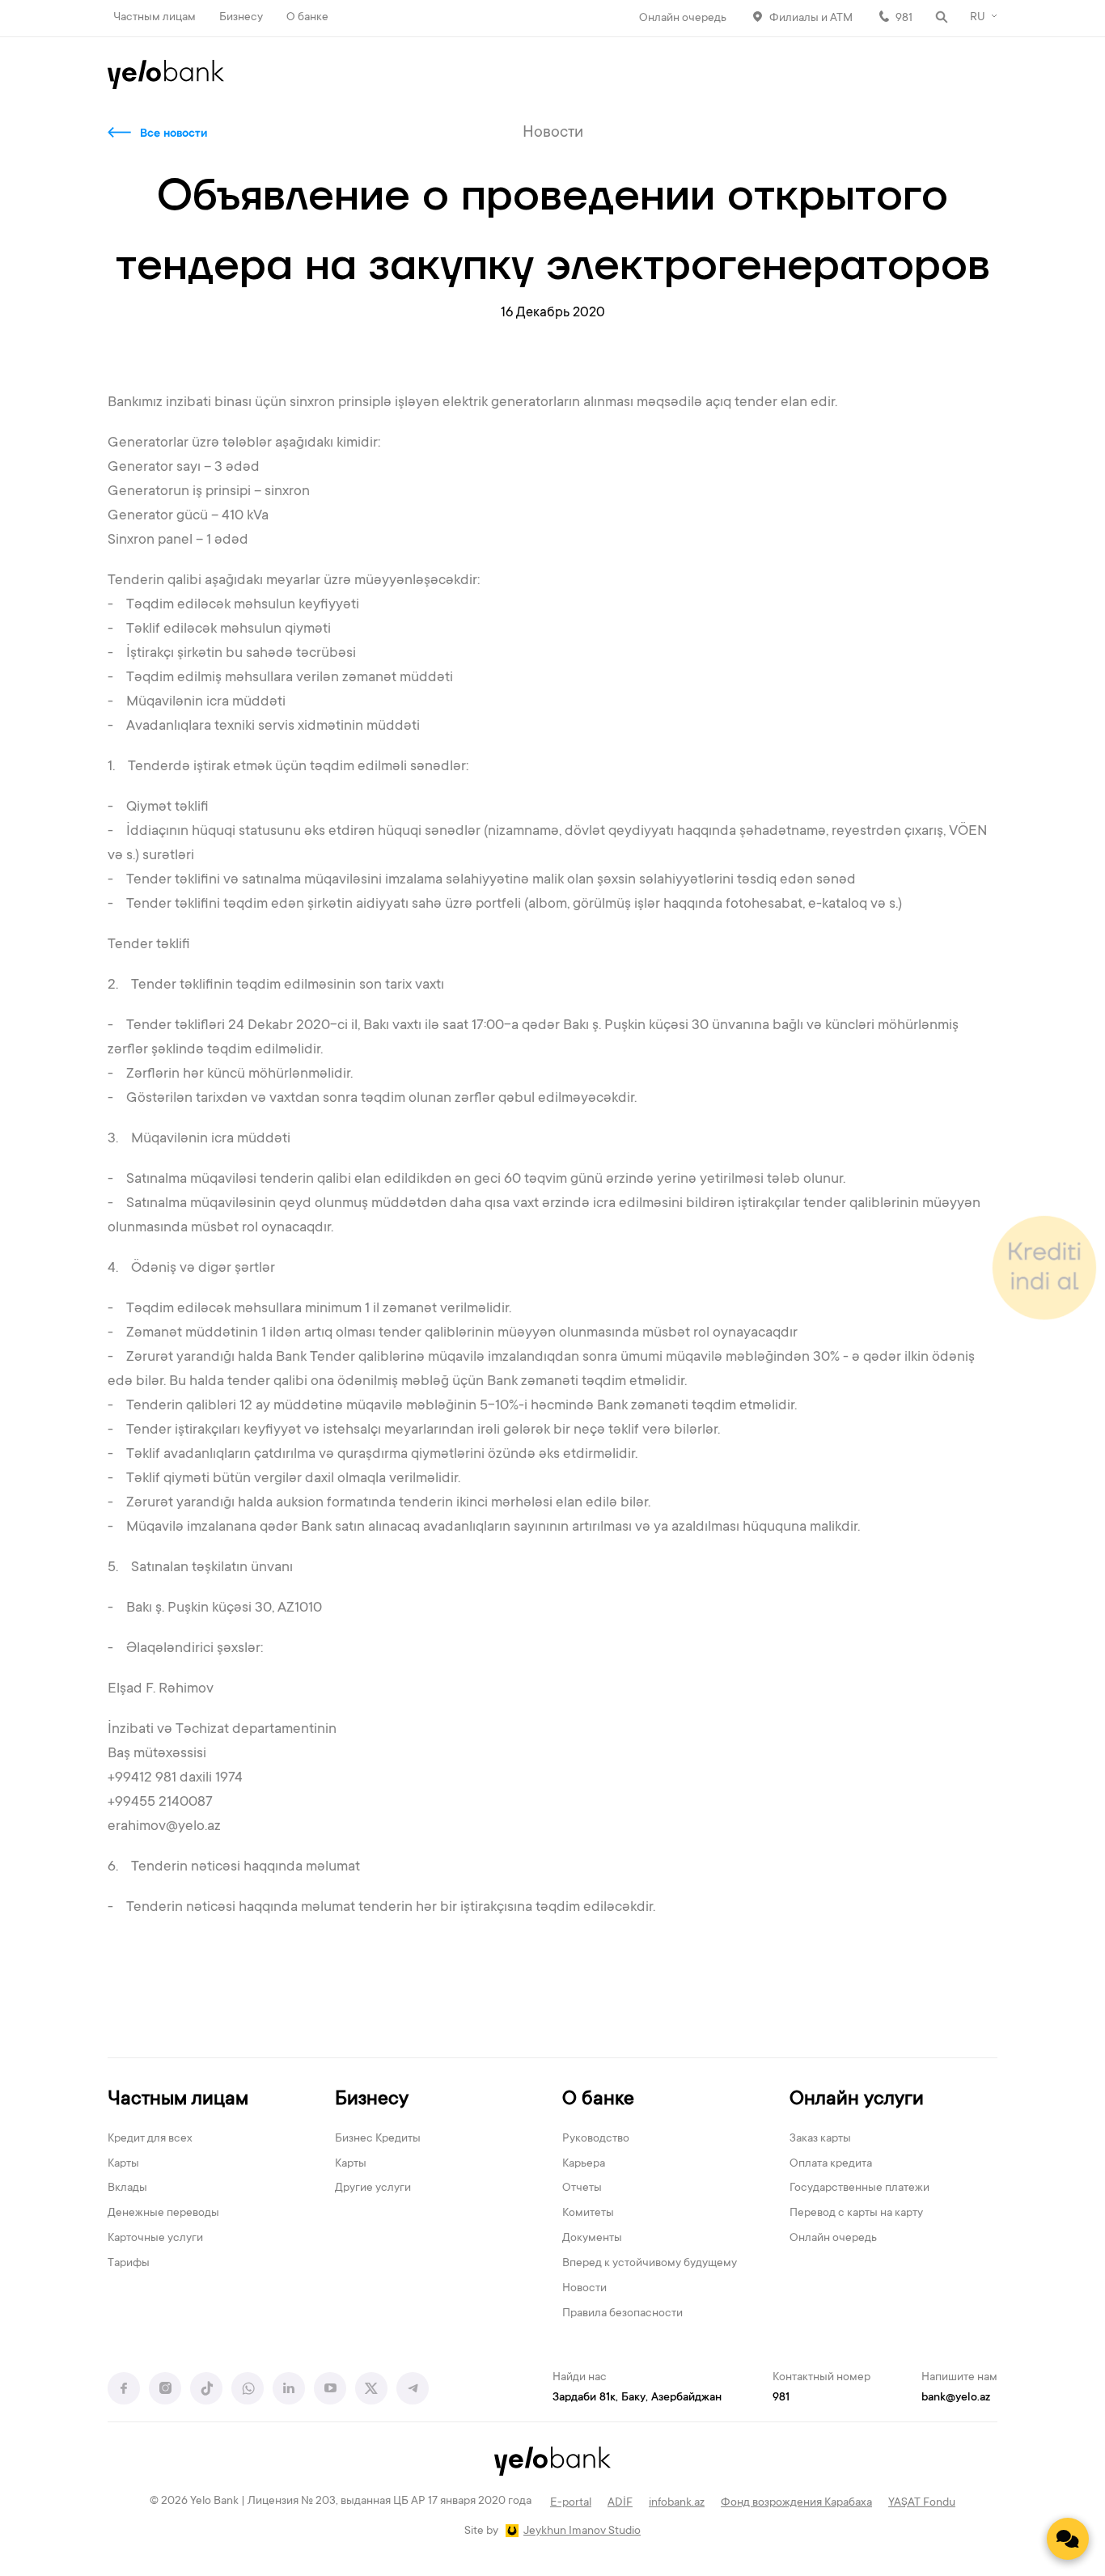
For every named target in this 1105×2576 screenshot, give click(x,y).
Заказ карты (820, 2139)
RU (978, 18)
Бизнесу (241, 18)
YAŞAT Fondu (922, 2503)
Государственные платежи (859, 2188)
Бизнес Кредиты (378, 2139)
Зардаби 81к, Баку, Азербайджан (637, 2398)
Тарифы (129, 2264)
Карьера (584, 2164)
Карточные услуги (155, 2239)
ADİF (620, 2503)
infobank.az (677, 2503)
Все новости (174, 134)
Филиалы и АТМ (811, 19)
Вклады (127, 2188)
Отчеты (582, 2188)
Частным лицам (155, 18)
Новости (584, 2289)
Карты (123, 2164)
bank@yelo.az (956, 2398)
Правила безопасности (622, 2314)
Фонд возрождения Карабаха (796, 2503)
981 (904, 19)
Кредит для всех (150, 2139)
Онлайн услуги (857, 2100)
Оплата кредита (831, 2164)
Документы (592, 2239)
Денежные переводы (163, 2214)
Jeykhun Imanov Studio (582, 2532)
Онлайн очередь (683, 19)
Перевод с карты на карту (856, 2214)
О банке (307, 18)
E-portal (571, 2503)
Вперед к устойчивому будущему (650, 2264)
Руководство (596, 2139)
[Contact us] (1068, 2539)
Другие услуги (373, 2188)
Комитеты (588, 2214)
